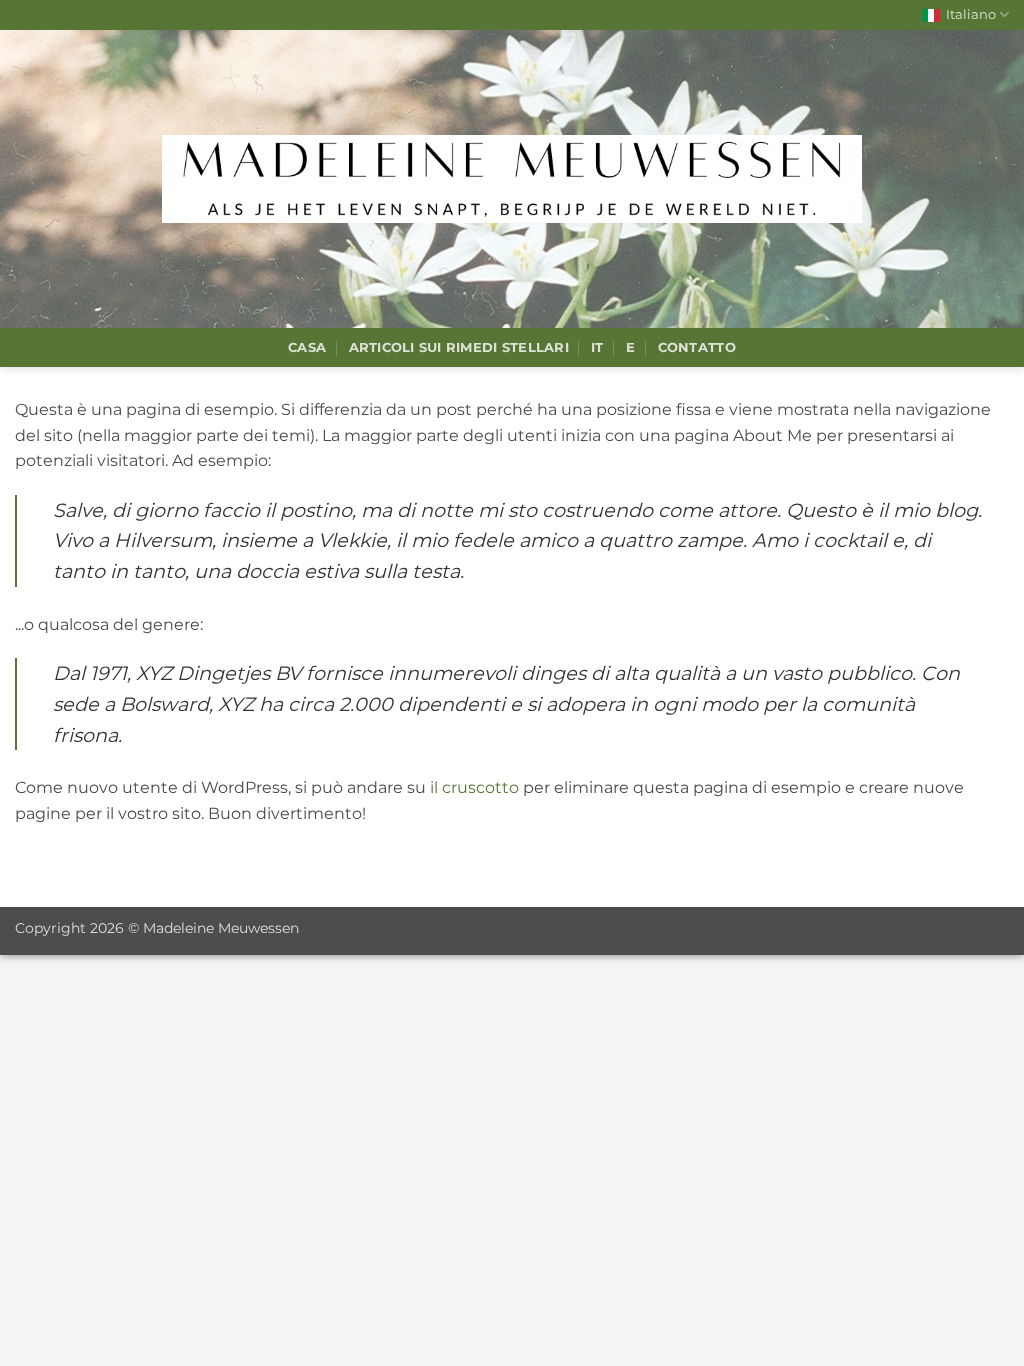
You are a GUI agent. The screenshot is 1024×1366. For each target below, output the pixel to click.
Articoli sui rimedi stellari (459, 347)
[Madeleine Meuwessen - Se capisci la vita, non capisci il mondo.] (512, 179)
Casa (307, 347)
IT (597, 347)
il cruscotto (474, 787)
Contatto (697, 347)
